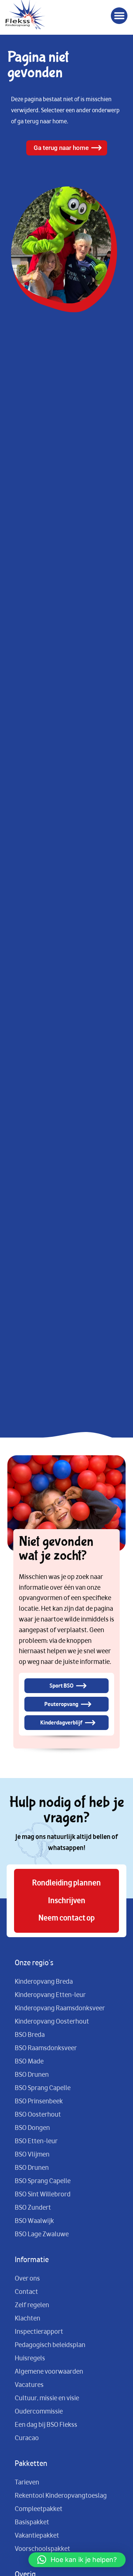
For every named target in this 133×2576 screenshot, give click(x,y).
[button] (119, 16)
